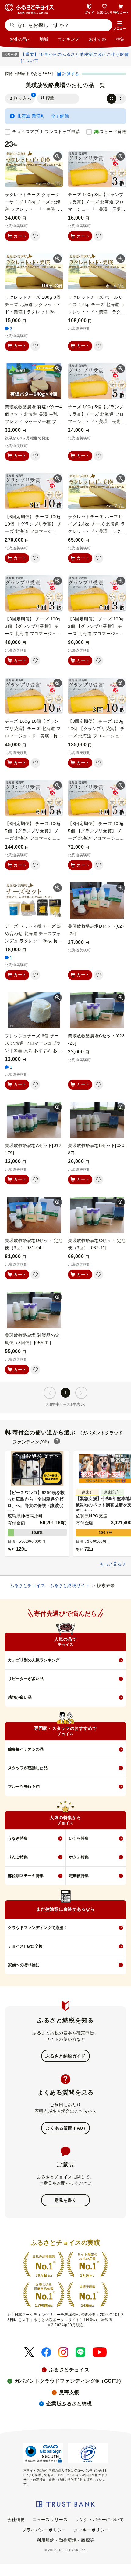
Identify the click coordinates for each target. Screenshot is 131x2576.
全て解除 (60, 116)
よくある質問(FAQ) (65, 2128)
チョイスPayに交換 (25, 1946)
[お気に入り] (35, 236)
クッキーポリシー (91, 2530)
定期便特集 (79, 1876)
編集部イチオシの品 (26, 1749)
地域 (44, 39)
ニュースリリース (50, 2520)
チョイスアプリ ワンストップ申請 (46, 132)
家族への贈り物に (24, 1965)
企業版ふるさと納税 (69, 2404)
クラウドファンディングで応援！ (38, 1928)
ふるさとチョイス (69, 2370)
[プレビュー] (58, 156)
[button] (120, 26)
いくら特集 (79, 1838)
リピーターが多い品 (26, 1679)
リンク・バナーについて (99, 2520)
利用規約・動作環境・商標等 (65, 2540)
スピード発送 (113, 132)
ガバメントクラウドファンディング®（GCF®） (69, 2381)
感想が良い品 (20, 1697)
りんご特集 (18, 1857)
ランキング (69, 39)
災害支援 (69, 2392)
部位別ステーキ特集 (26, 1876)
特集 (120, 39)
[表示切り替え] (116, 99)
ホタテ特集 (79, 1857)
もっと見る (111, 1564)
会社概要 (16, 2520)
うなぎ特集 (18, 1838)
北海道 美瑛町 (31, 116)
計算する (71, 74)
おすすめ (97, 39)
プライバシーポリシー (44, 2530)
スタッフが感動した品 (28, 1768)
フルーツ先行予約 (24, 1786)
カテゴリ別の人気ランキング (34, 1660)
